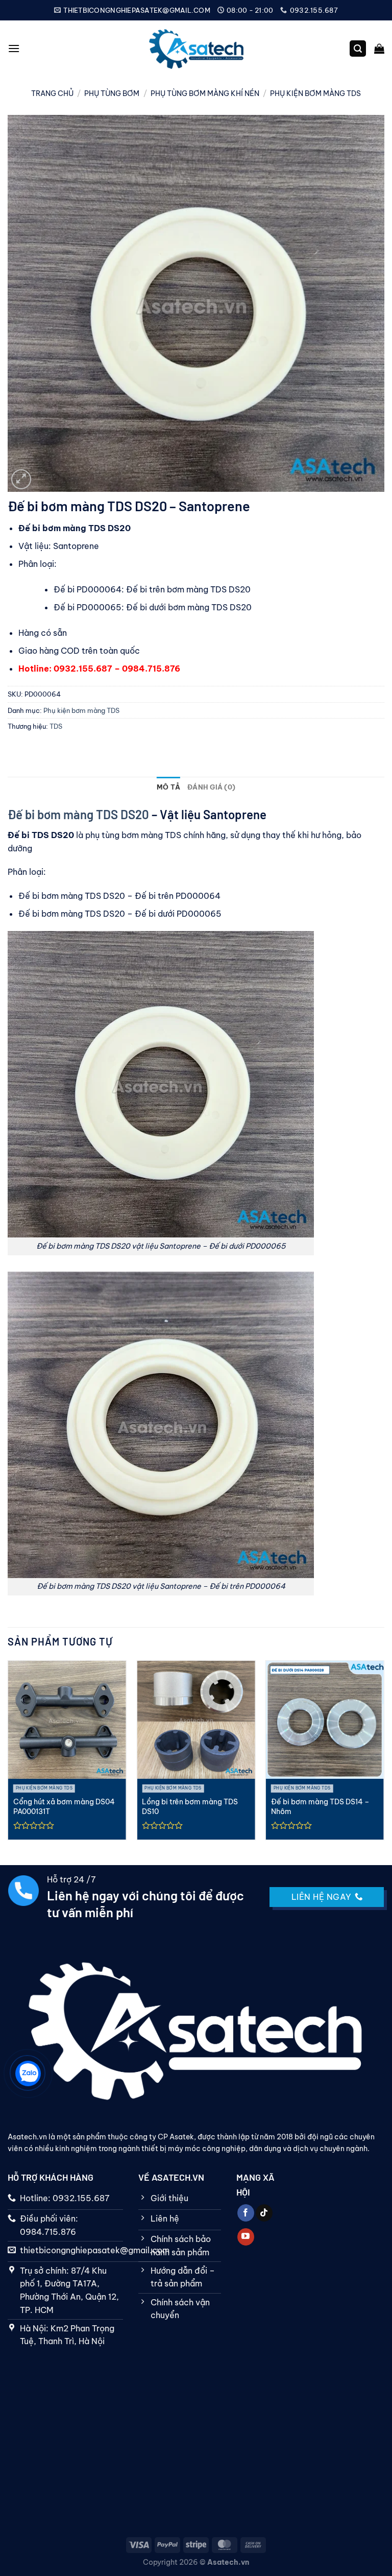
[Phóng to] (21, 479)
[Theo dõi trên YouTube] (246, 2237)
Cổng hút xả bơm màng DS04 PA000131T (64, 1807)
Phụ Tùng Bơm (112, 93)
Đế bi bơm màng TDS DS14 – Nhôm (320, 1807)
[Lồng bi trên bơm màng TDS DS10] (196, 1720)
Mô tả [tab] (168, 787)
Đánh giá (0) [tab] (211, 787)
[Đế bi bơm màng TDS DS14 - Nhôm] (325, 1720)
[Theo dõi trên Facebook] (246, 2213)
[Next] (382, 1754)
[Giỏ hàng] (379, 49)
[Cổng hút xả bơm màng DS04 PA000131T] (67, 1720)
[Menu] (14, 48)
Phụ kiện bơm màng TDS (315, 93)
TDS (56, 726)
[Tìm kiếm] (358, 49)
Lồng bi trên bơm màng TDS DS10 (190, 1807)
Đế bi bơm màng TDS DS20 (78, 814)
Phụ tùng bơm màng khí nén (205, 93)
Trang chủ (52, 93)
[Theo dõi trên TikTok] (264, 2213)
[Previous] (10, 1754)
